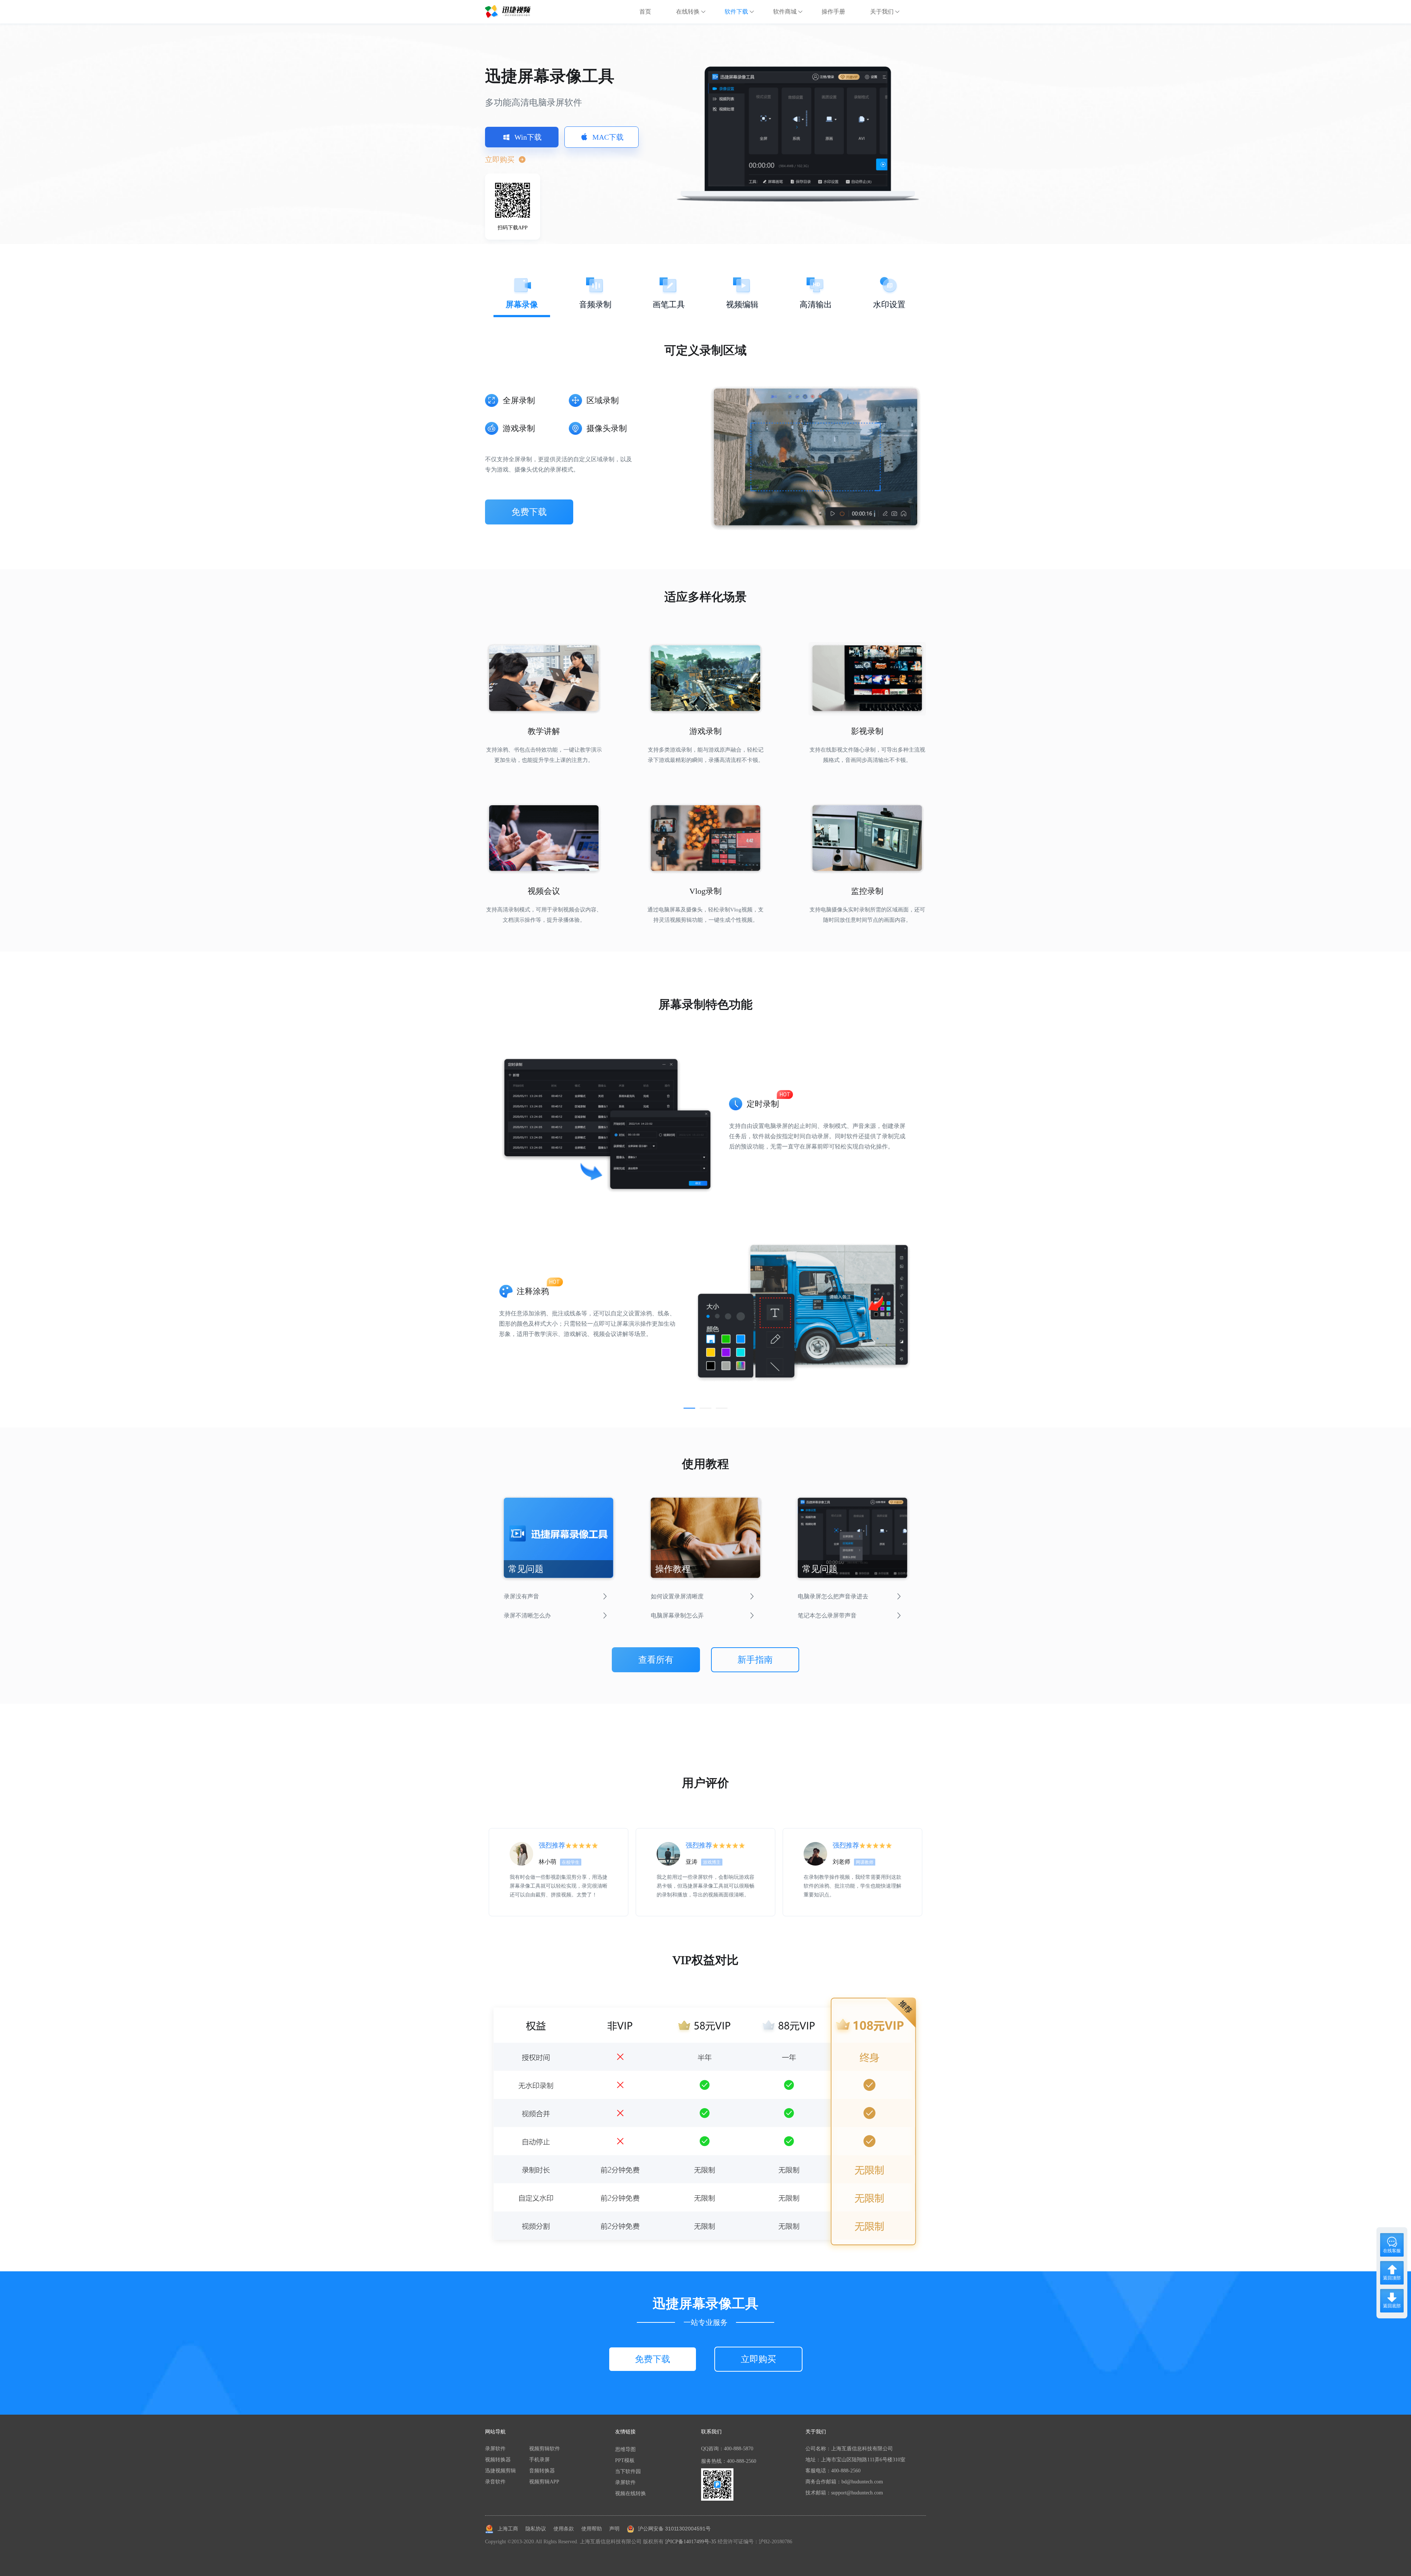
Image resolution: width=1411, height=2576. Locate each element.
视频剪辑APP (544, 2482)
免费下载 (529, 512)
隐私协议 (536, 2529)
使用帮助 (592, 2529)
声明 (614, 2529)
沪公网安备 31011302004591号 (674, 2529)
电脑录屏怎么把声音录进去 (833, 1596)
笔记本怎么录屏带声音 (827, 1615)
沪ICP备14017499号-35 (691, 2542)
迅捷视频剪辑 (500, 2471)
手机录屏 (539, 2460)
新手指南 (755, 1660)
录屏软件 (495, 2449)
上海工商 (508, 2529)
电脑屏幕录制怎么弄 (677, 1615)
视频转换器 (498, 2460)
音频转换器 (542, 2471)
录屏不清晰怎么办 (527, 1615)
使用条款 (564, 2529)
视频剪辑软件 (545, 2449)
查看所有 (656, 1660)
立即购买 (758, 2359)
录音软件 (495, 2482)
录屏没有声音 (521, 1596)
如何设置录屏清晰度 (677, 1596)
